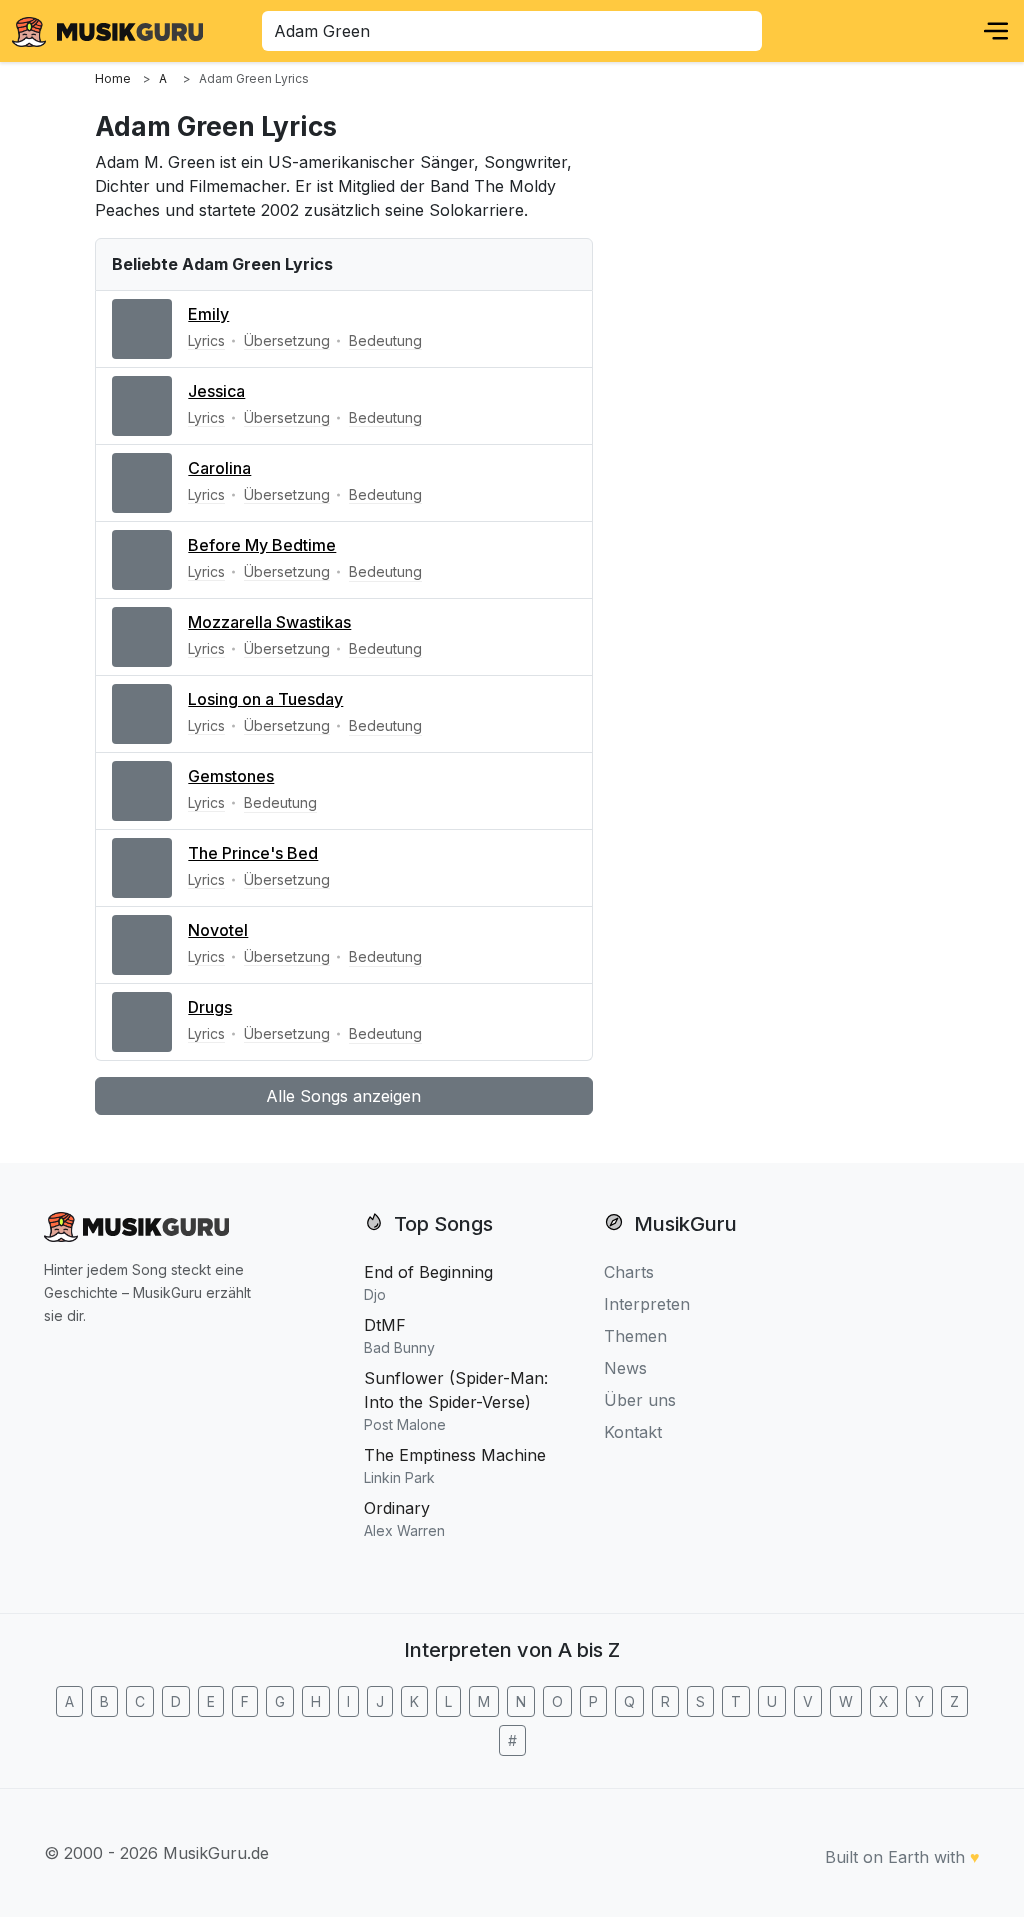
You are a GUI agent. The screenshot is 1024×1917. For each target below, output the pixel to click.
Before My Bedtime (262, 545)
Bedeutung (385, 340)
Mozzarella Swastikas (269, 622)
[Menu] (996, 31)
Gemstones (231, 776)
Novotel (218, 930)
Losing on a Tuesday (265, 699)
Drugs (210, 1007)
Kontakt (633, 1432)
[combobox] (512, 31)
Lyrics (206, 340)
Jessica (216, 391)
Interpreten (647, 1304)
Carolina (219, 468)
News (625, 1368)
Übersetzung (287, 340)
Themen (635, 1336)
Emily (208, 314)
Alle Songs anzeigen (343, 1096)
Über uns (640, 1400)
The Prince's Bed (253, 853)
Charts (629, 1272)
